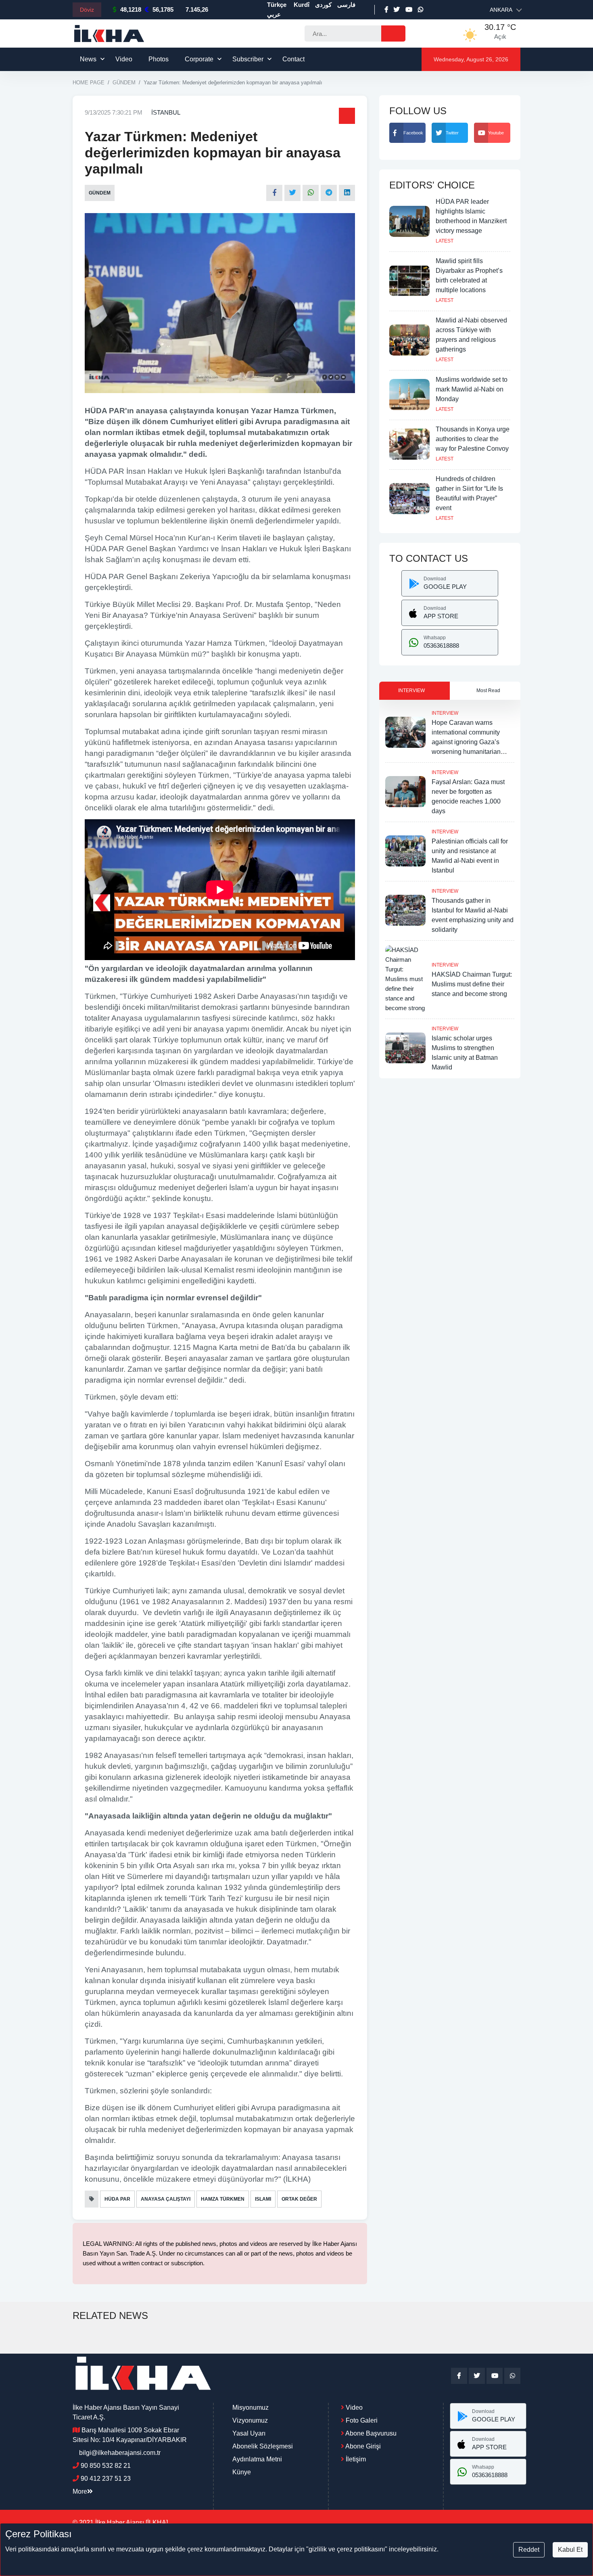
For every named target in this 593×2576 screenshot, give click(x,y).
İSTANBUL (166, 112)
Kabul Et (570, 2550)
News (88, 59)
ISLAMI (263, 2199)
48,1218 (131, 9)
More (80, 2491)
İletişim (355, 2459)
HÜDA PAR (117, 2199)
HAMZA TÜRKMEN (223, 2199)
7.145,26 (197, 9)
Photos (159, 59)
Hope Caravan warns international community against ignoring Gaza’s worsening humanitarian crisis (466, 742)
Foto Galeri (361, 2420)
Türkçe (277, 5)
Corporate (199, 59)
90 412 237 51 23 (106, 2479)
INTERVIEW (445, 713)
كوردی (323, 5)
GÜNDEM (124, 83)
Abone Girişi (362, 2446)
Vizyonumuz (250, 2420)
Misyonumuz (251, 2408)
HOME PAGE (89, 83)
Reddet (529, 2550)
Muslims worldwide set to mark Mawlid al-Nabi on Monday (472, 389)
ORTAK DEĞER (299, 2199)
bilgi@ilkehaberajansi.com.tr (120, 2453)
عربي (274, 14)
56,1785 (163, 9)
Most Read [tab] (488, 691)
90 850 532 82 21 (106, 2466)
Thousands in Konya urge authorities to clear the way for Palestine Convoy (473, 439)
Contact (293, 59)
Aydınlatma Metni (257, 2459)
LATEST (445, 241)
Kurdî (302, 5)
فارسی (346, 5)
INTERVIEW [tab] (411, 691)
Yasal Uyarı (249, 2433)
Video (124, 59)
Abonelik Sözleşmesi (263, 2446)
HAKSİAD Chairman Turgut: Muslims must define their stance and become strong (472, 984)
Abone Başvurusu (370, 2433)
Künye (242, 2472)
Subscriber (248, 59)
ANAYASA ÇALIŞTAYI (166, 2199)
